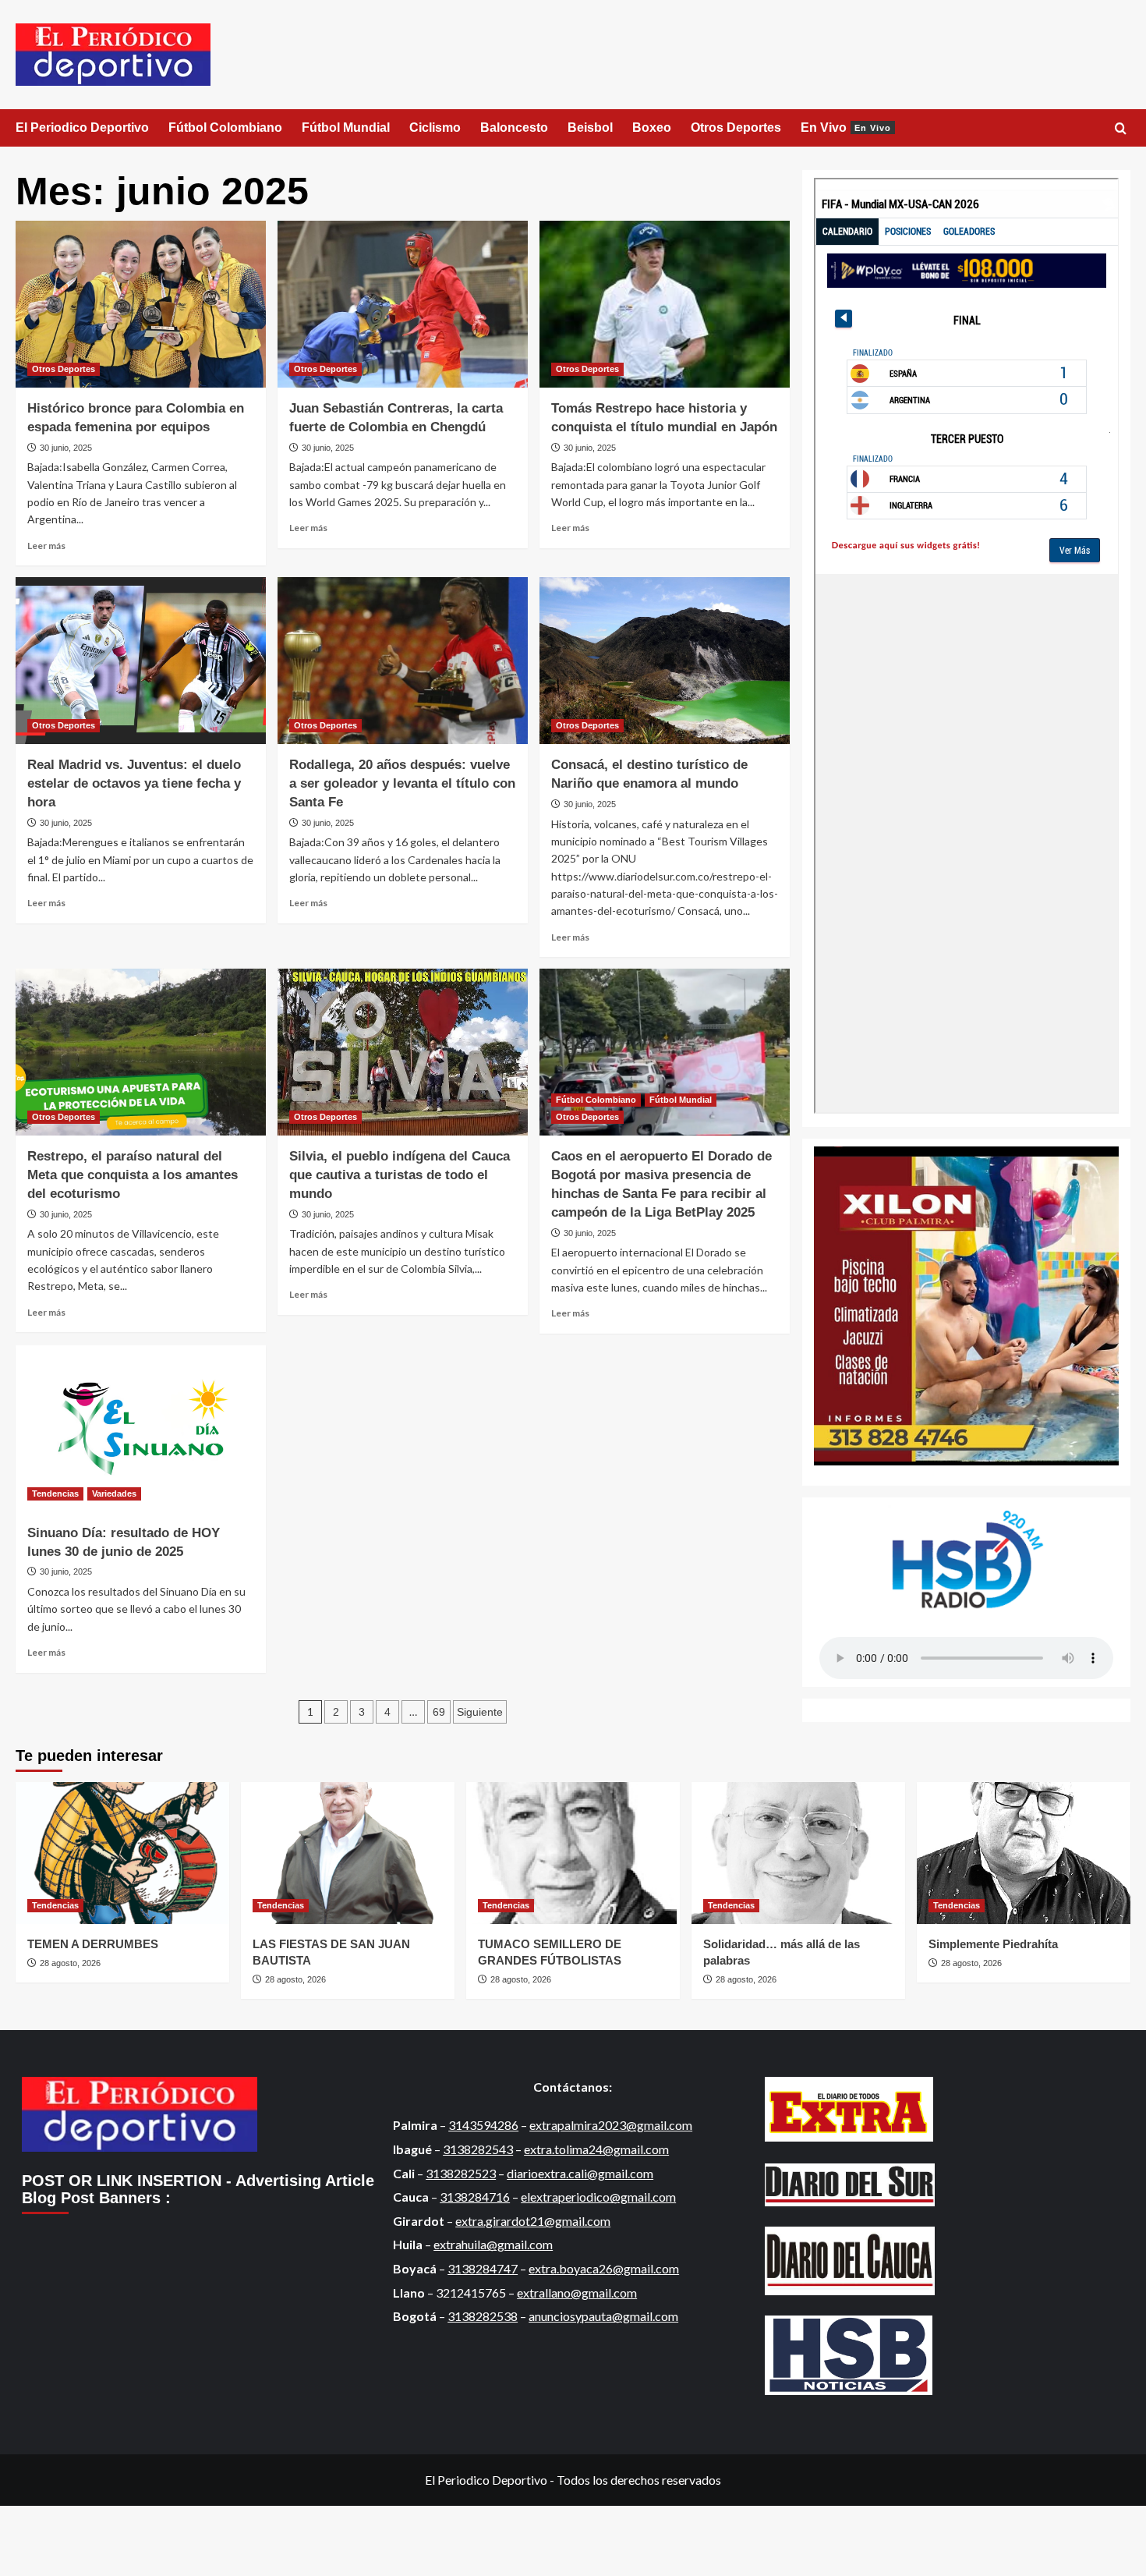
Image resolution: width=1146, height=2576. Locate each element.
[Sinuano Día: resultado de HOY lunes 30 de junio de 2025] (141, 1429)
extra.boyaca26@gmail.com (604, 2268)
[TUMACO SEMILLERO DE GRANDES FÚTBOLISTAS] (573, 1853)
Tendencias (55, 1494)
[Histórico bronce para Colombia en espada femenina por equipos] (141, 304)
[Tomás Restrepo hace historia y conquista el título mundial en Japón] (665, 304)
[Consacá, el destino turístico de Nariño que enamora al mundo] (665, 661)
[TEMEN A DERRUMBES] (122, 1853)
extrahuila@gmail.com (493, 2244)
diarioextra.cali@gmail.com (580, 2173)
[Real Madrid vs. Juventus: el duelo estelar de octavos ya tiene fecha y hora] (141, 661)
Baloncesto (514, 128)
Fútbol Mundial (346, 128)
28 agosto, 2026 (70, 1963)
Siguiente (480, 1712)
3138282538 (483, 2316)
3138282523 (461, 2173)
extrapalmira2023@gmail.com (611, 2125)
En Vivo (846, 128)
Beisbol (590, 128)
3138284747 (483, 2268)
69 (439, 1712)
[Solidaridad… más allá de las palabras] (798, 1853)
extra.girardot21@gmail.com (533, 2221)
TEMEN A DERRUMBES (99, 1944)
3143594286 (483, 2125)
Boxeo (652, 128)
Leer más (46, 546)
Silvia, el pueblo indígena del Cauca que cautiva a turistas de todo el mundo (400, 1175)
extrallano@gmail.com (577, 2293)
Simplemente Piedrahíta (993, 1944)
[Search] (1121, 129)
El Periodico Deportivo (82, 128)
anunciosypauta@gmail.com (603, 2316)
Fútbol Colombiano (225, 128)
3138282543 (478, 2149)
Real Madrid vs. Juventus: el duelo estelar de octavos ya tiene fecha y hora (134, 783)
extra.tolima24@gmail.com (596, 2149)
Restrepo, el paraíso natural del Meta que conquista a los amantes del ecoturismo (133, 1175)
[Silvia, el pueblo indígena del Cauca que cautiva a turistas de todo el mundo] (403, 1052)
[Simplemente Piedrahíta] (1024, 1853)
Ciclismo (435, 128)
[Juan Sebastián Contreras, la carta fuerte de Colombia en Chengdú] (403, 304)
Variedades (114, 1494)
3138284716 (475, 2197)
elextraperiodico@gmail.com (598, 2197)
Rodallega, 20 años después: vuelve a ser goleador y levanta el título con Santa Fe (402, 783)
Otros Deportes (736, 128)
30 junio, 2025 (66, 448)
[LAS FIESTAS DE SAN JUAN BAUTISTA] (348, 1853)
